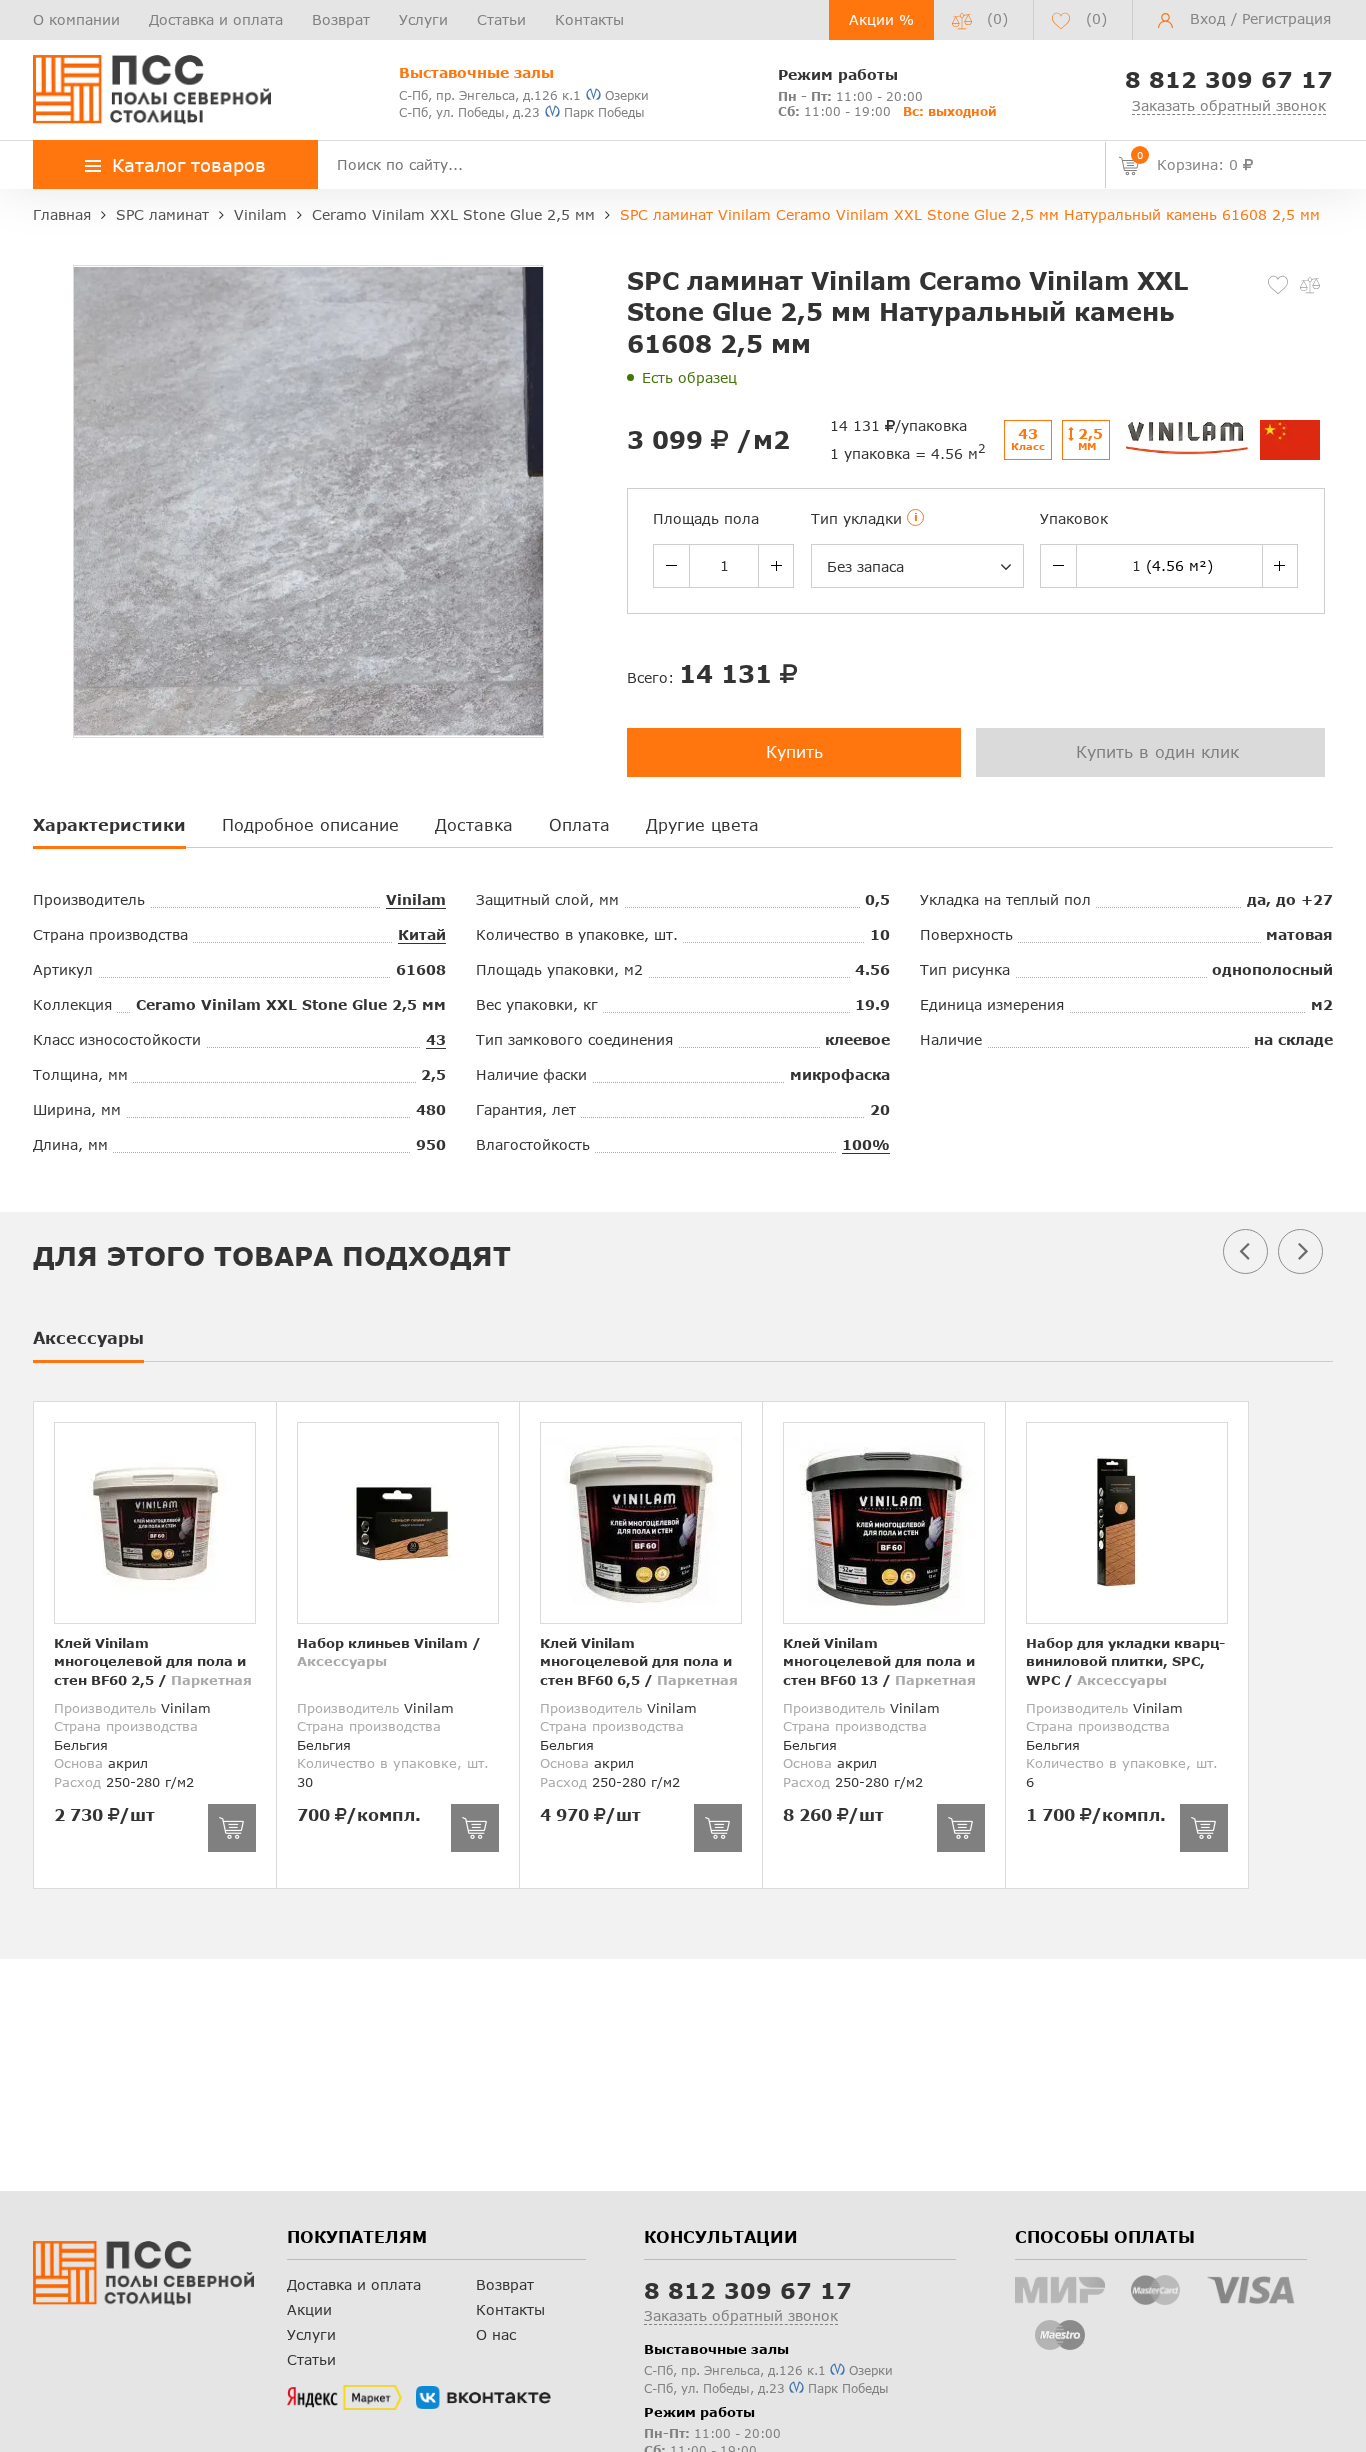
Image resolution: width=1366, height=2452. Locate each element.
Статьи (501, 19)
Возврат (341, 19)
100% (866, 1144)
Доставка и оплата (216, 19)
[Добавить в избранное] (1278, 285)
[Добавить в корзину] (232, 1828)
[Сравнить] (1310, 285)
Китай (422, 934)
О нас (496, 2334)
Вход (1208, 18)
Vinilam (416, 899)
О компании (76, 19)
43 (436, 1039)
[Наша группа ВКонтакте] (483, 2398)
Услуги (423, 19)
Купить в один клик (1157, 751)
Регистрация (1286, 18)
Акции (309, 2309)
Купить (794, 751)
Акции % (881, 19)
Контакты (589, 19)
